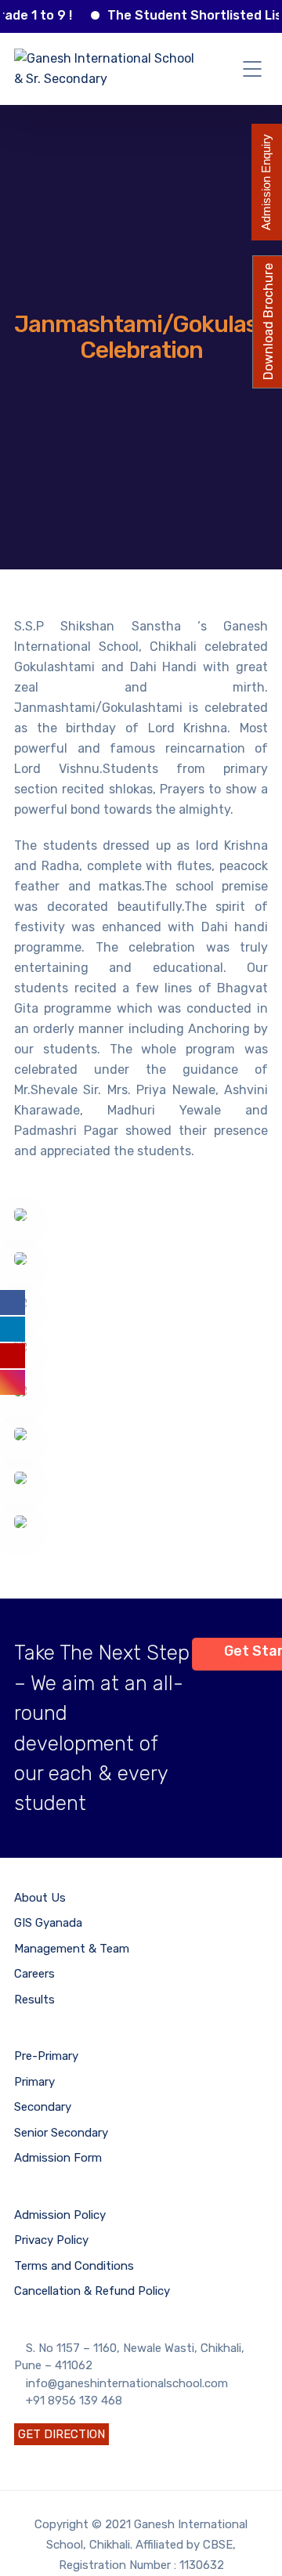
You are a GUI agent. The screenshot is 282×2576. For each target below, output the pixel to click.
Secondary (43, 2107)
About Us (40, 1898)
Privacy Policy (51, 2240)
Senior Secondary (61, 2133)
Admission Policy (60, 2215)
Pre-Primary (46, 2056)
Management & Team (72, 1949)
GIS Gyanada (48, 1923)
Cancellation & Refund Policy (92, 2291)
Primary (34, 2082)
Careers (34, 1974)
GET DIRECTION (61, 2434)
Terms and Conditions (74, 2266)
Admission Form (58, 2158)
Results (34, 2000)
